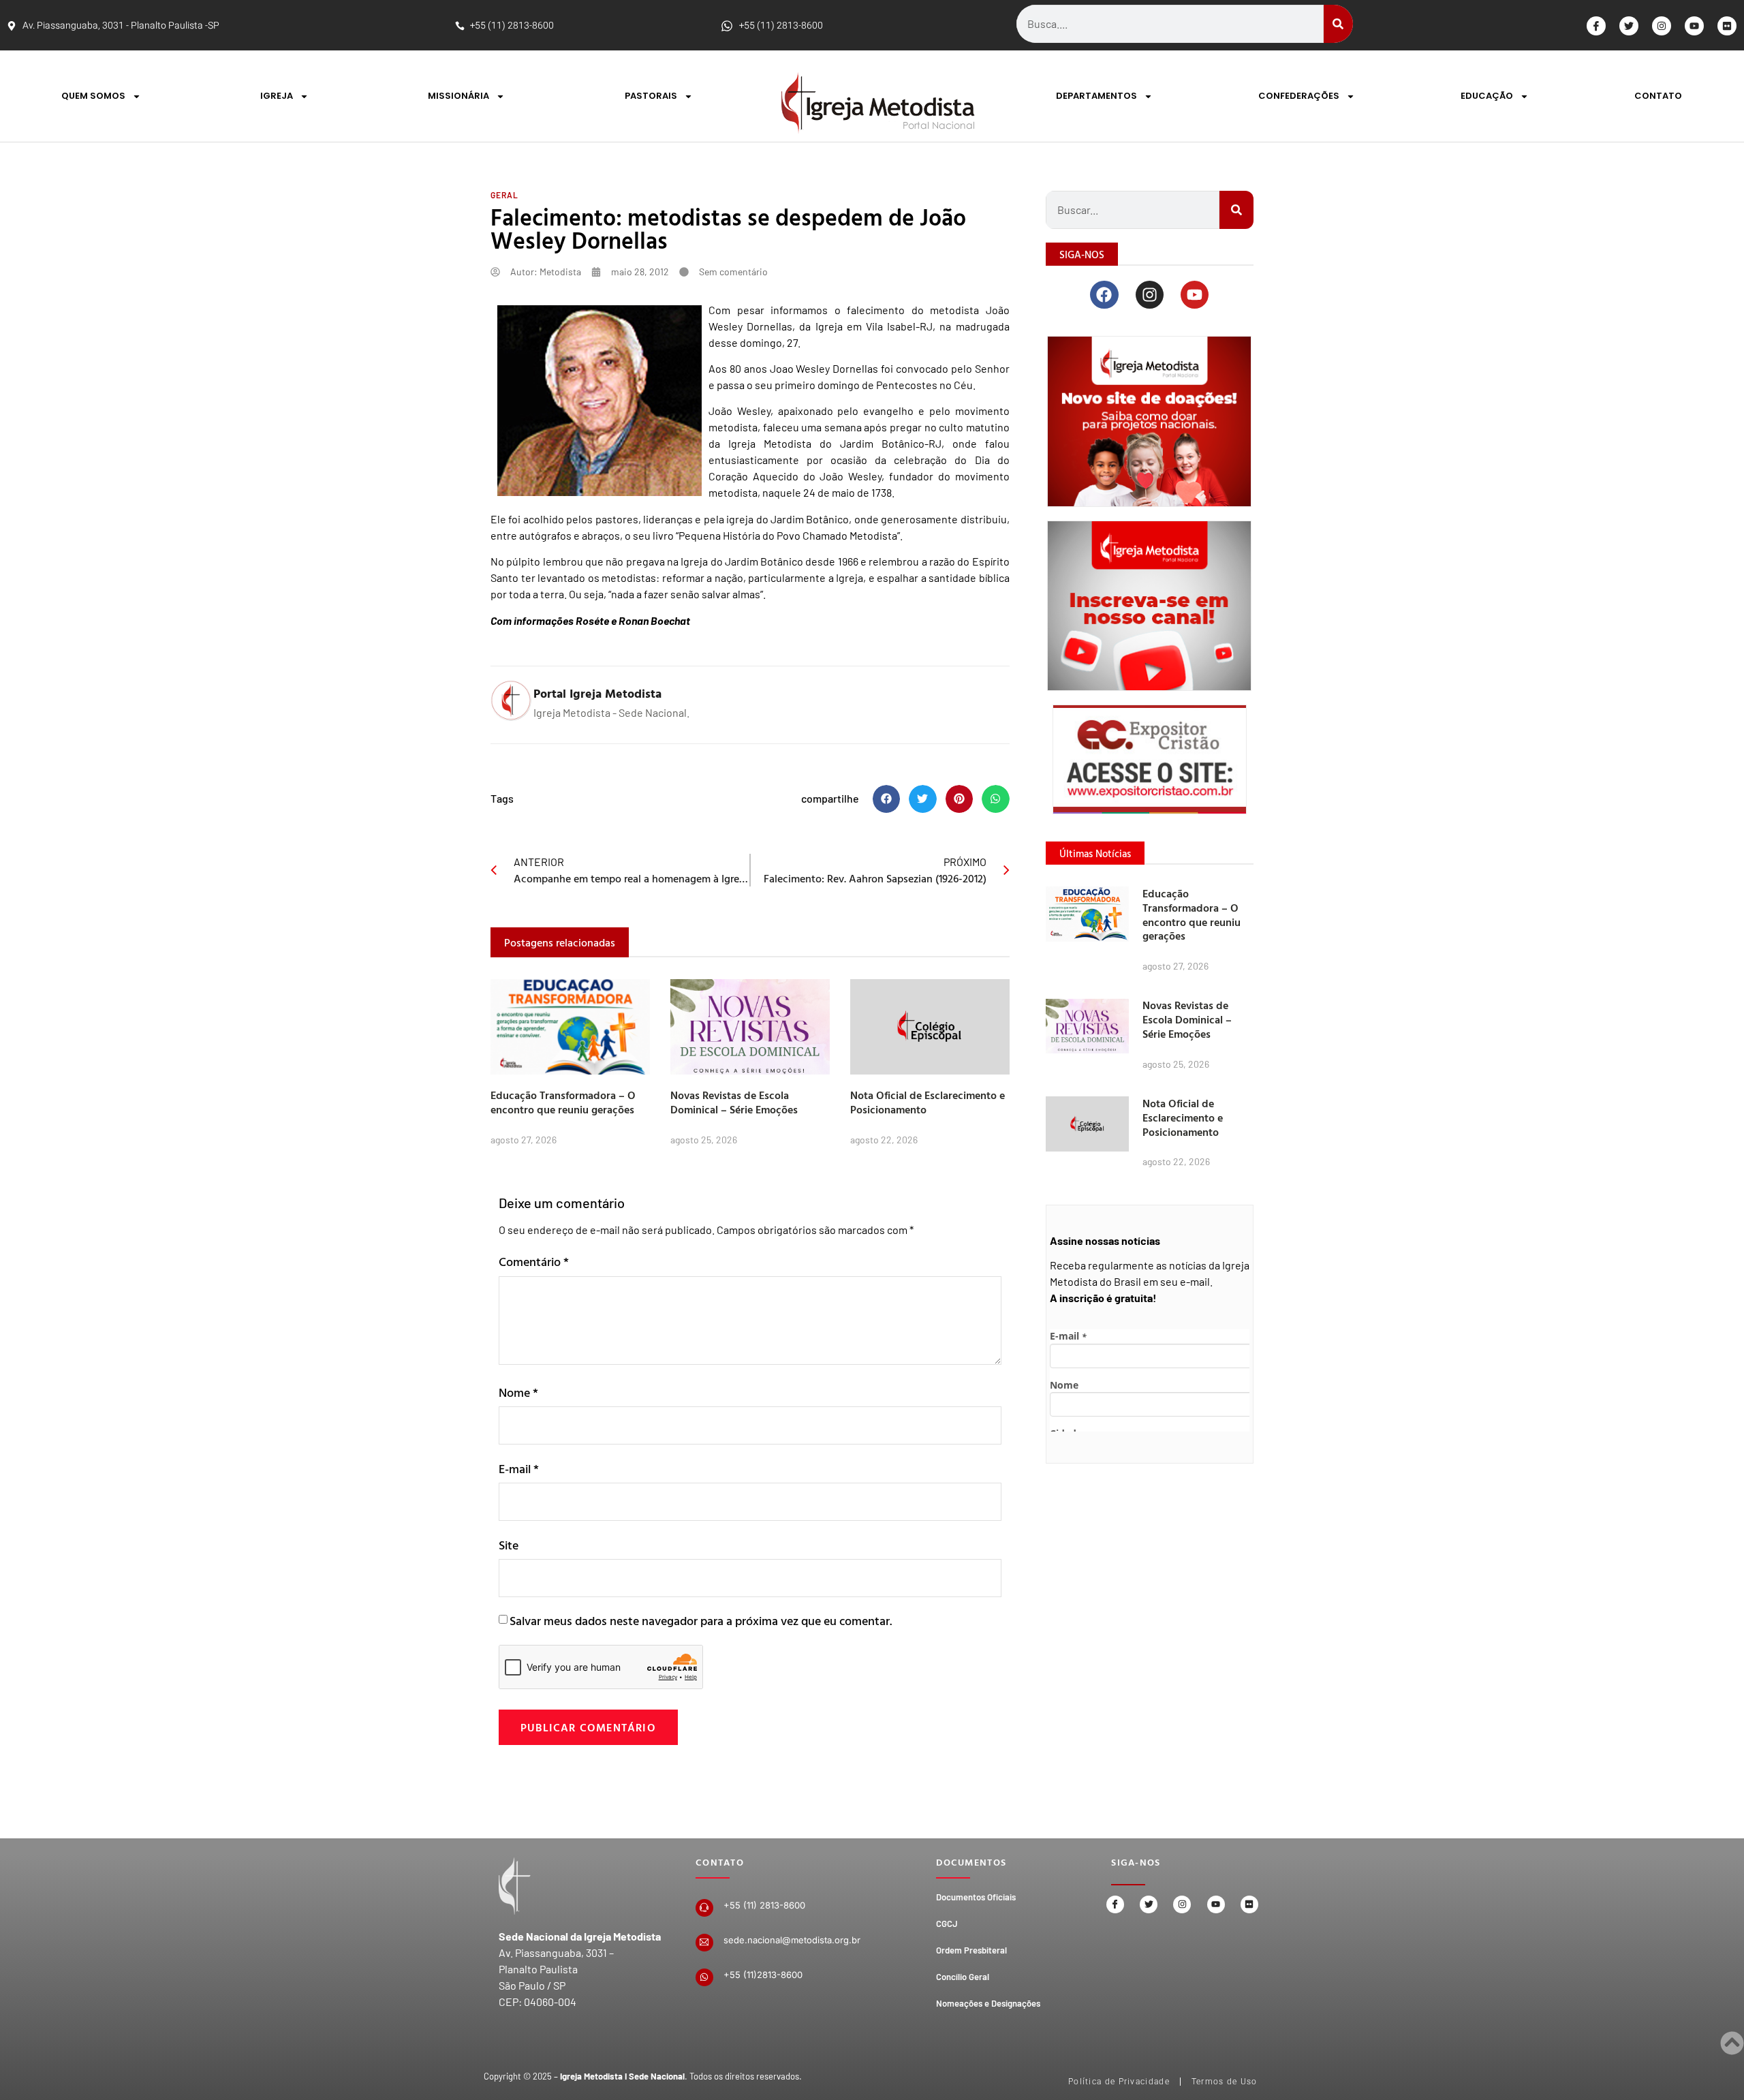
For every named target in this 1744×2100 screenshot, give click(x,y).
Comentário (534, 1262)
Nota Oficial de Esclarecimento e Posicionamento (928, 1102)
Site (509, 1545)
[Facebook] (1104, 295)
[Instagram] (1662, 26)
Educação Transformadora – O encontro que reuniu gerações (563, 1102)
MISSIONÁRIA (458, 96)
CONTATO (1658, 96)
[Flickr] (1727, 26)
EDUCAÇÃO (1487, 96)
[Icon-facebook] (1596, 26)
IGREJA (277, 96)
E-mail (519, 1469)
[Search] (1338, 24)
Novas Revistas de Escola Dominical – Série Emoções (734, 1102)
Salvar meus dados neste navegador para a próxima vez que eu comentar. (701, 1621)
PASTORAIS (651, 96)
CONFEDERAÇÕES (1299, 96)
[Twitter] (1629, 26)
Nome (518, 1392)
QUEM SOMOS (93, 96)
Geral (504, 195)
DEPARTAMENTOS (1096, 96)
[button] (887, 799)
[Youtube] (1694, 26)
